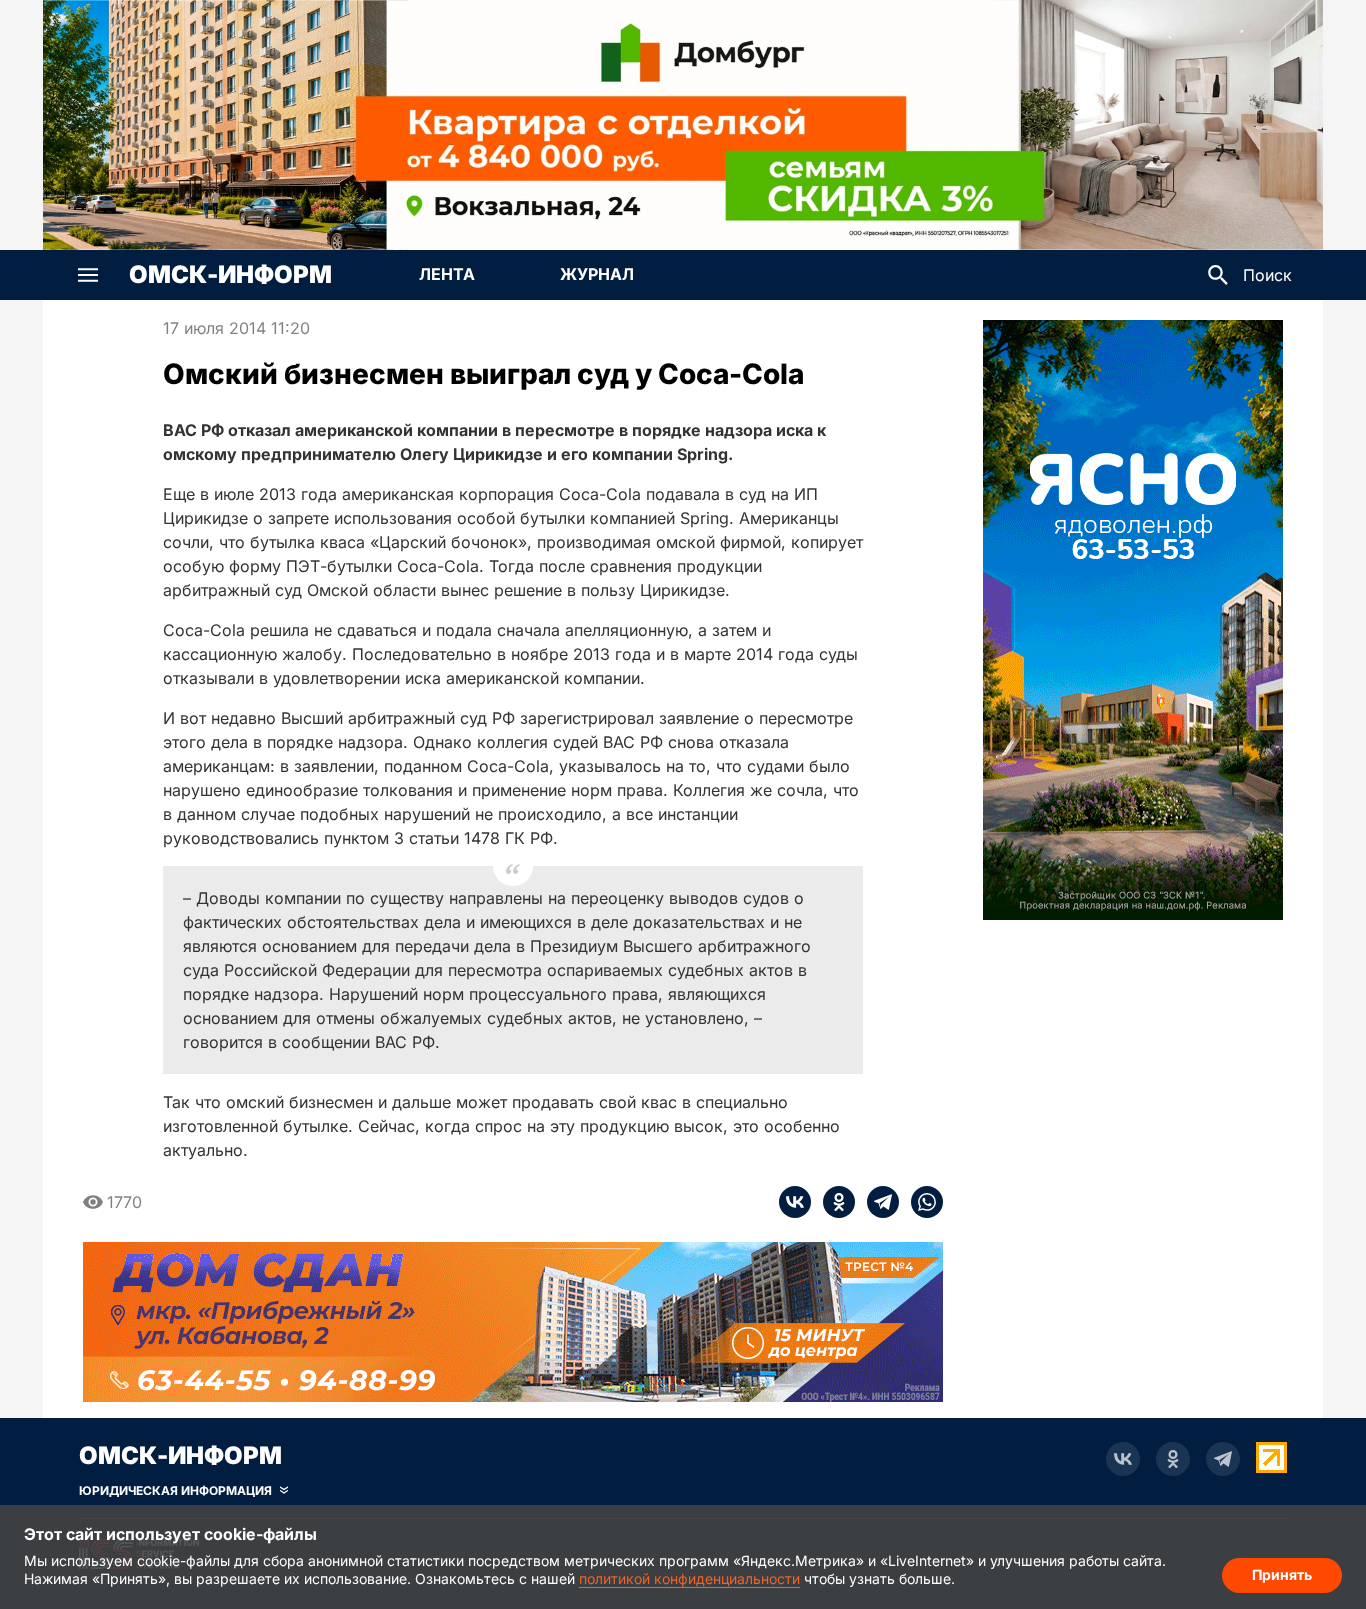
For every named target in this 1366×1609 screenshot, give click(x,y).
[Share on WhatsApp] (921, 1202)
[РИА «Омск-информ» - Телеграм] (1223, 1459)
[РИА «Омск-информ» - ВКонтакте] (1123, 1459)
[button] (88, 275)
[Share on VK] (795, 1202)
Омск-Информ (230, 275)
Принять (1282, 1574)
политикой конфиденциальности (689, 1578)
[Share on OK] (833, 1202)
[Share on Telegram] (877, 1202)
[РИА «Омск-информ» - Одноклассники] (1173, 1459)
